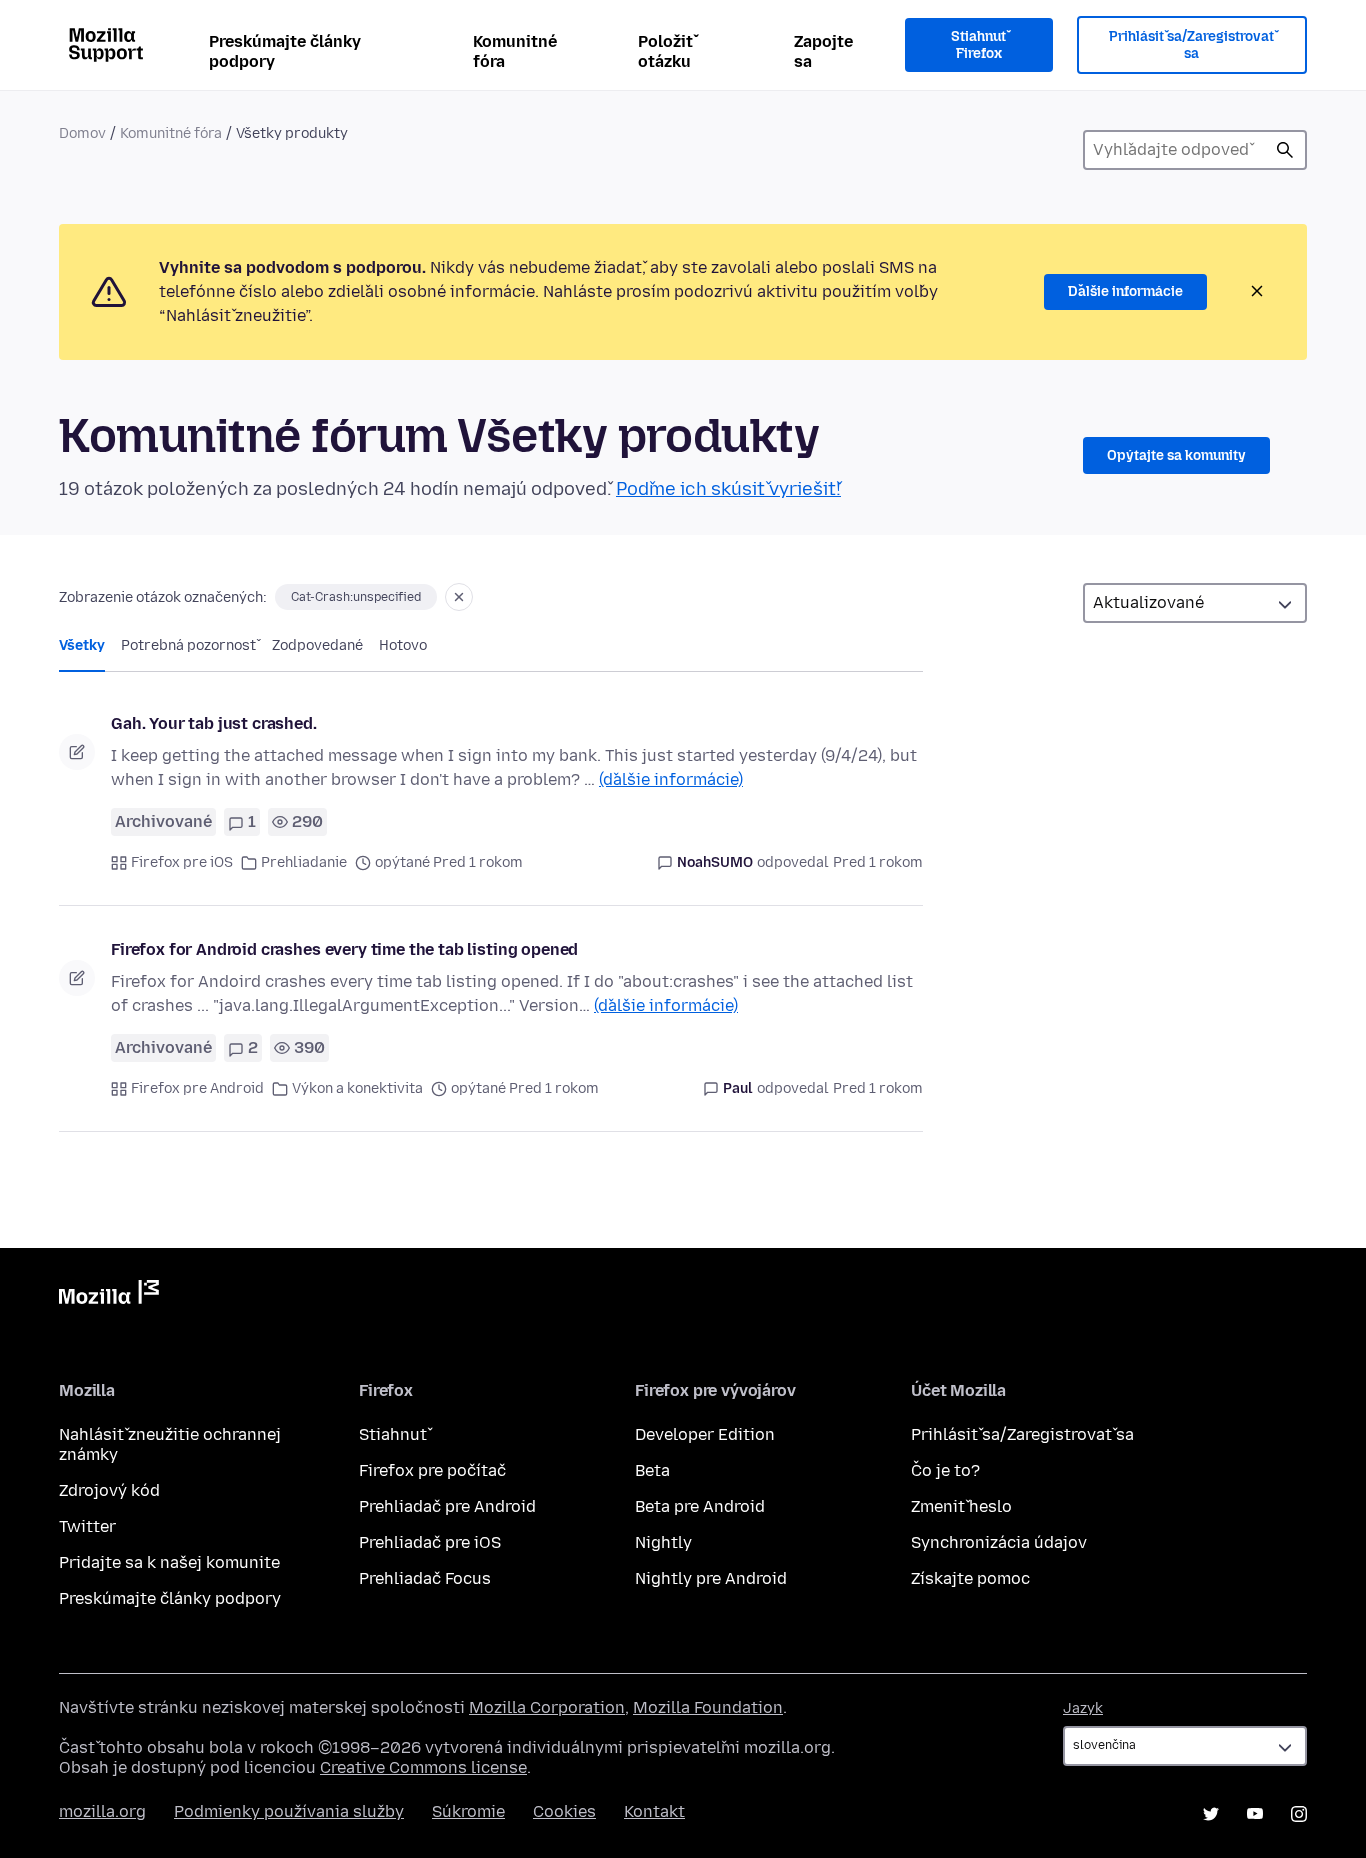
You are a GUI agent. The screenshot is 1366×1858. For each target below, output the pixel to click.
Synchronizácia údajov (999, 1542)
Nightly (663, 1542)
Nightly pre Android (711, 1578)
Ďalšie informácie (1125, 291)
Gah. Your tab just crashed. (214, 723)
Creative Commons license (423, 1767)
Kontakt (654, 1811)
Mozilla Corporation (547, 1707)
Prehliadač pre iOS (430, 1542)
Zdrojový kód (109, 1490)
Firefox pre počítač (432, 1470)
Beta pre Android (700, 1506)
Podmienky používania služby (289, 1811)
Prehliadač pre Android (447, 1506)
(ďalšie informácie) (671, 779)
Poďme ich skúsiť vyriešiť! (728, 489)
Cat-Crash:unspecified (356, 597)
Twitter (87, 1526)
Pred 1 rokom (878, 862)
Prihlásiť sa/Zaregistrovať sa (1191, 45)
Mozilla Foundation (708, 1707)
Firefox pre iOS (182, 862)
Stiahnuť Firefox (978, 45)
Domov (82, 133)
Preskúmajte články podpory (285, 51)
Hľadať (1285, 150)
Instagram (1299, 1814)
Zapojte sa (823, 51)
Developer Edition (705, 1434)
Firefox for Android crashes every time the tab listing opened (344, 949)
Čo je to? (945, 1470)
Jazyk (1083, 1708)
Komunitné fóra (515, 51)
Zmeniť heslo (961, 1506)
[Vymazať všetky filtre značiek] (459, 597)
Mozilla (109, 1296)
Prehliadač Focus (425, 1578)
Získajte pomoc (970, 1578)
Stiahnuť (393, 1434)
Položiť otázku (665, 51)
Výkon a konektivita (357, 1088)
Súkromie (468, 1811)
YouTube (1255, 1814)
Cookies (564, 1811)
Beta (652, 1470)
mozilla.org (102, 1811)
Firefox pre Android (197, 1088)
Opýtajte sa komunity (1176, 455)
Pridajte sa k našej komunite (169, 1562)
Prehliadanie (304, 862)
